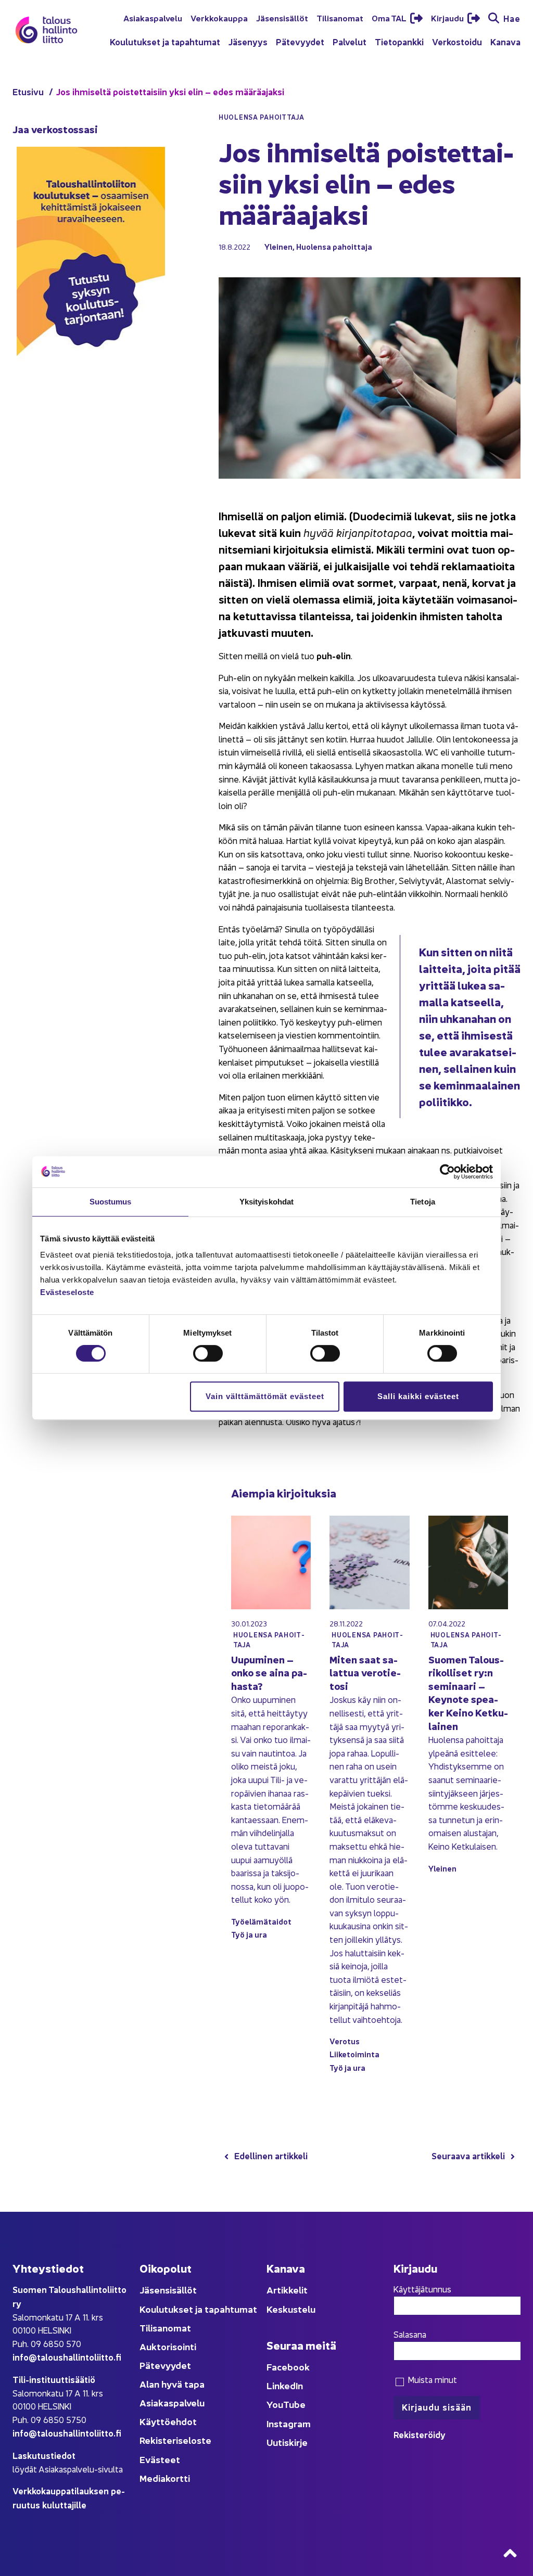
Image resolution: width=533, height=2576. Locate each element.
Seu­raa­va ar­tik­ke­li (468, 2155)
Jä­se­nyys (248, 41)
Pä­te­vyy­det (300, 41)
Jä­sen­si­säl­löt (282, 18)
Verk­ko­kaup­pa (219, 18)
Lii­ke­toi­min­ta (354, 2054)
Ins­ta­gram (289, 2423)
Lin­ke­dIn (285, 2385)
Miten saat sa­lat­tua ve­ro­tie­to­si (365, 1672)
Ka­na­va (505, 41)
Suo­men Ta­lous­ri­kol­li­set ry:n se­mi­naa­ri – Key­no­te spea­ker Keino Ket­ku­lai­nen (468, 1692)
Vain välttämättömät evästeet (265, 1396)
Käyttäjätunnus (422, 2289)
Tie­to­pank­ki (399, 41)
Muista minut (431, 2379)
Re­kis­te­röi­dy (420, 2434)
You (275, 2404)
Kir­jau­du (448, 18)
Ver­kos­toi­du (457, 41)
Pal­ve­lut (350, 41)
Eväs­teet (160, 2459)
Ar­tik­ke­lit (287, 2290)
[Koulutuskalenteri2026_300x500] (91, 390)
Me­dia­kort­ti (165, 2478)
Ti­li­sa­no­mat (340, 18)
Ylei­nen (278, 246)
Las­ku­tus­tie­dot (44, 2455)
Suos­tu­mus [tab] (111, 1202)
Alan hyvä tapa (172, 2384)
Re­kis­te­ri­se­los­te (175, 2440)
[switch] (208, 1353)
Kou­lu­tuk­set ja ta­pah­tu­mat (165, 41)
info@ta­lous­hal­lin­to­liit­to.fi (67, 2357)
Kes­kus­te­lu (291, 2309)
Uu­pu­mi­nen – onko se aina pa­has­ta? (269, 1672)
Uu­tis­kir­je (287, 2442)
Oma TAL (390, 18)
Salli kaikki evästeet (418, 1396)
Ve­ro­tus (345, 2041)
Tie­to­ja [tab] (423, 1202)
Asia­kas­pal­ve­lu (153, 18)
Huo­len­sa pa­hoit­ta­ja (334, 246)
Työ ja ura (249, 1934)
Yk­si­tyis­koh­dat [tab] (266, 1202)
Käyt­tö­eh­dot (168, 2421)
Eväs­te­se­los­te (67, 1292)
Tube (294, 2404)
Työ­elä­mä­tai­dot (261, 1921)
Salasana (410, 2334)
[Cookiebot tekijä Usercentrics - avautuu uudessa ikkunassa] (447, 1172)
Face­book (288, 2367)
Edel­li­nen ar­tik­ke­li (271, 2155)
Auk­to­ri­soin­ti (168, 2346)
